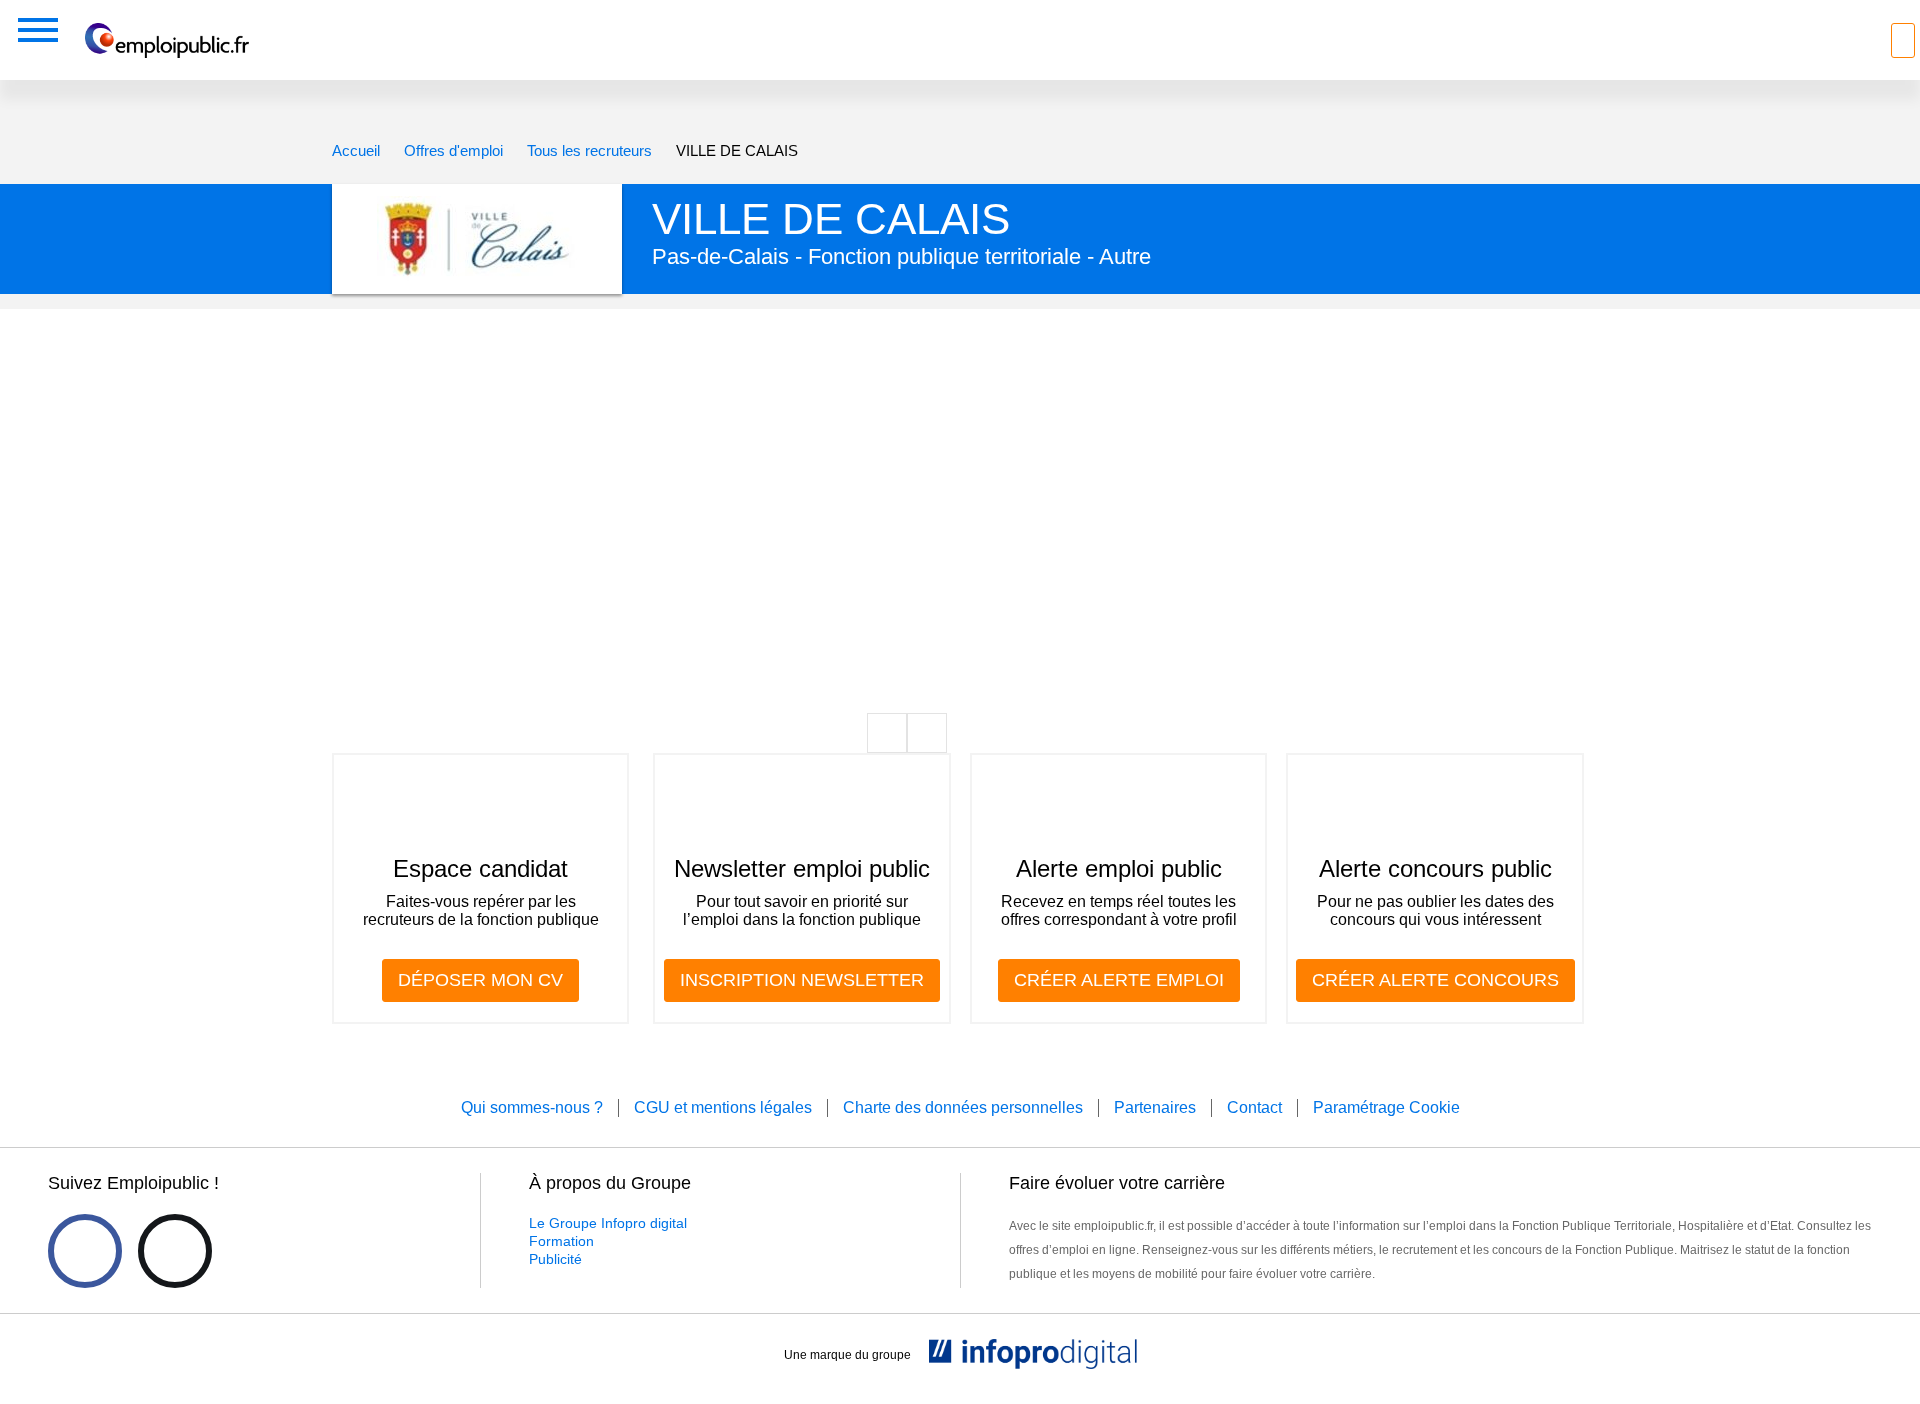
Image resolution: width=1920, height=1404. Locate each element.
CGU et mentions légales (723, 1107)
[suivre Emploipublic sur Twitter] (175, 1251)
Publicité (555, 1259)
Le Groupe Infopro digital (608, 1223)
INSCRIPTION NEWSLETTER (802, 980)
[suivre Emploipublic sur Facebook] (85, 1251)
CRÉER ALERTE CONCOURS (1435, 980)
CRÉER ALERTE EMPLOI (1119, 980)
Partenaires (1155, 1107)
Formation (561, 1241)
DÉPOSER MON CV (480, 980)
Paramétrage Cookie (1386, 1107)
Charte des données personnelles (963, 1107)
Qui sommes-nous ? (532, 1107)
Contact (1254, 1107)
